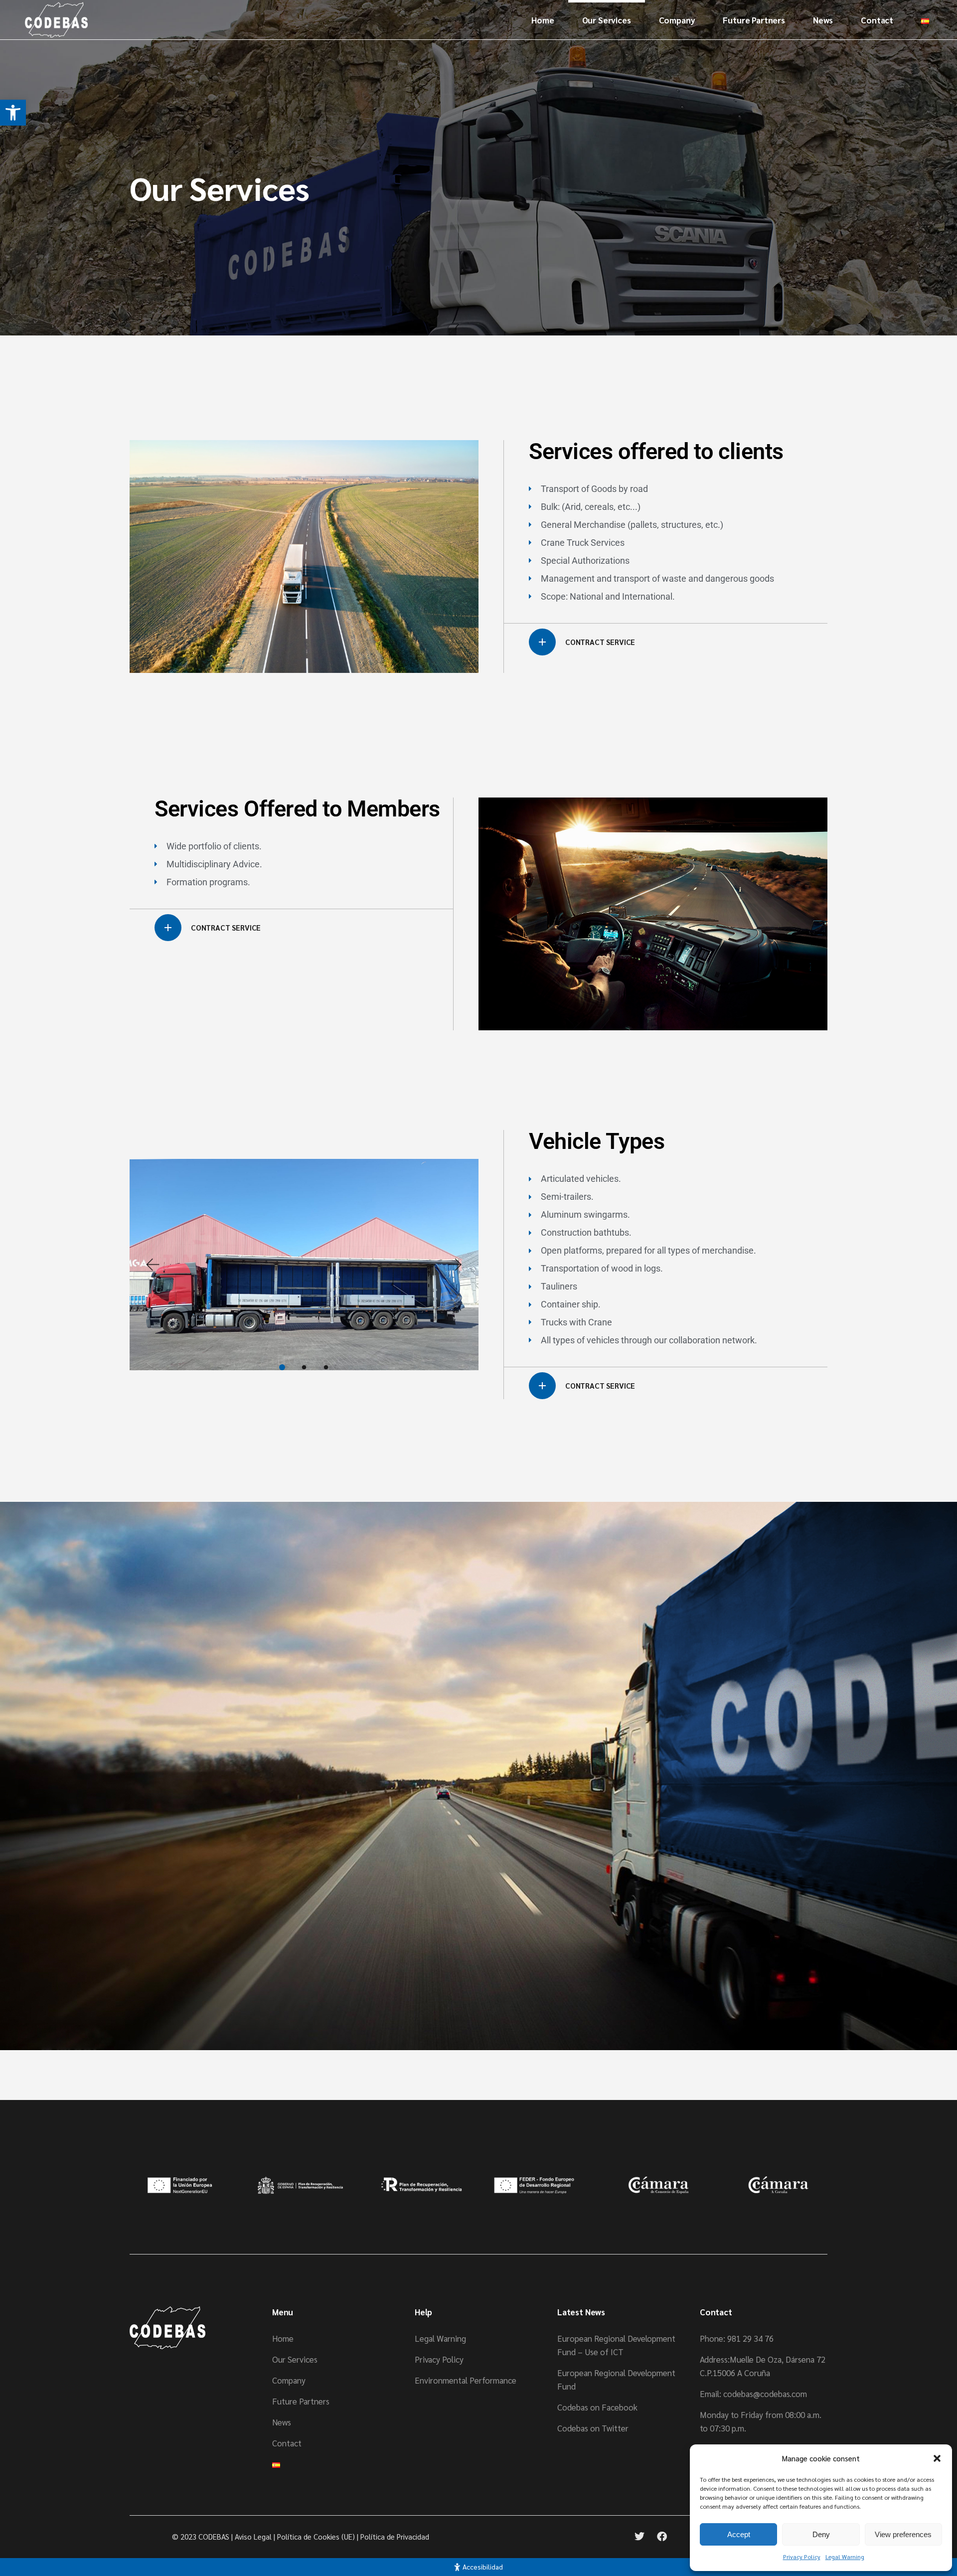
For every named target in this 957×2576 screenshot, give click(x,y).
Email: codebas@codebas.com (753, 2394)
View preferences (903, 2534)
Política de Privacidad (395, 2536)
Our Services (295, 2359)
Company (289, 2380)
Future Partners (301, 2401)
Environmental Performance (466, 2380)
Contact (287, 2443)
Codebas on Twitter (593, 2428)
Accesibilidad (483, 2567)
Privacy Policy (802, 2557)
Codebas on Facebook (597, 2407)
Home (283, 2338)
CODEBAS (214, 2536)
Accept (739, 2534)
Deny (821, 2534)
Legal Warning (845, 2557)
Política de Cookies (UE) (316, 2536)
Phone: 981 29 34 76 (737, 2338)
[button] (13, 113)
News (282, 2422)
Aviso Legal (253, 2536)
